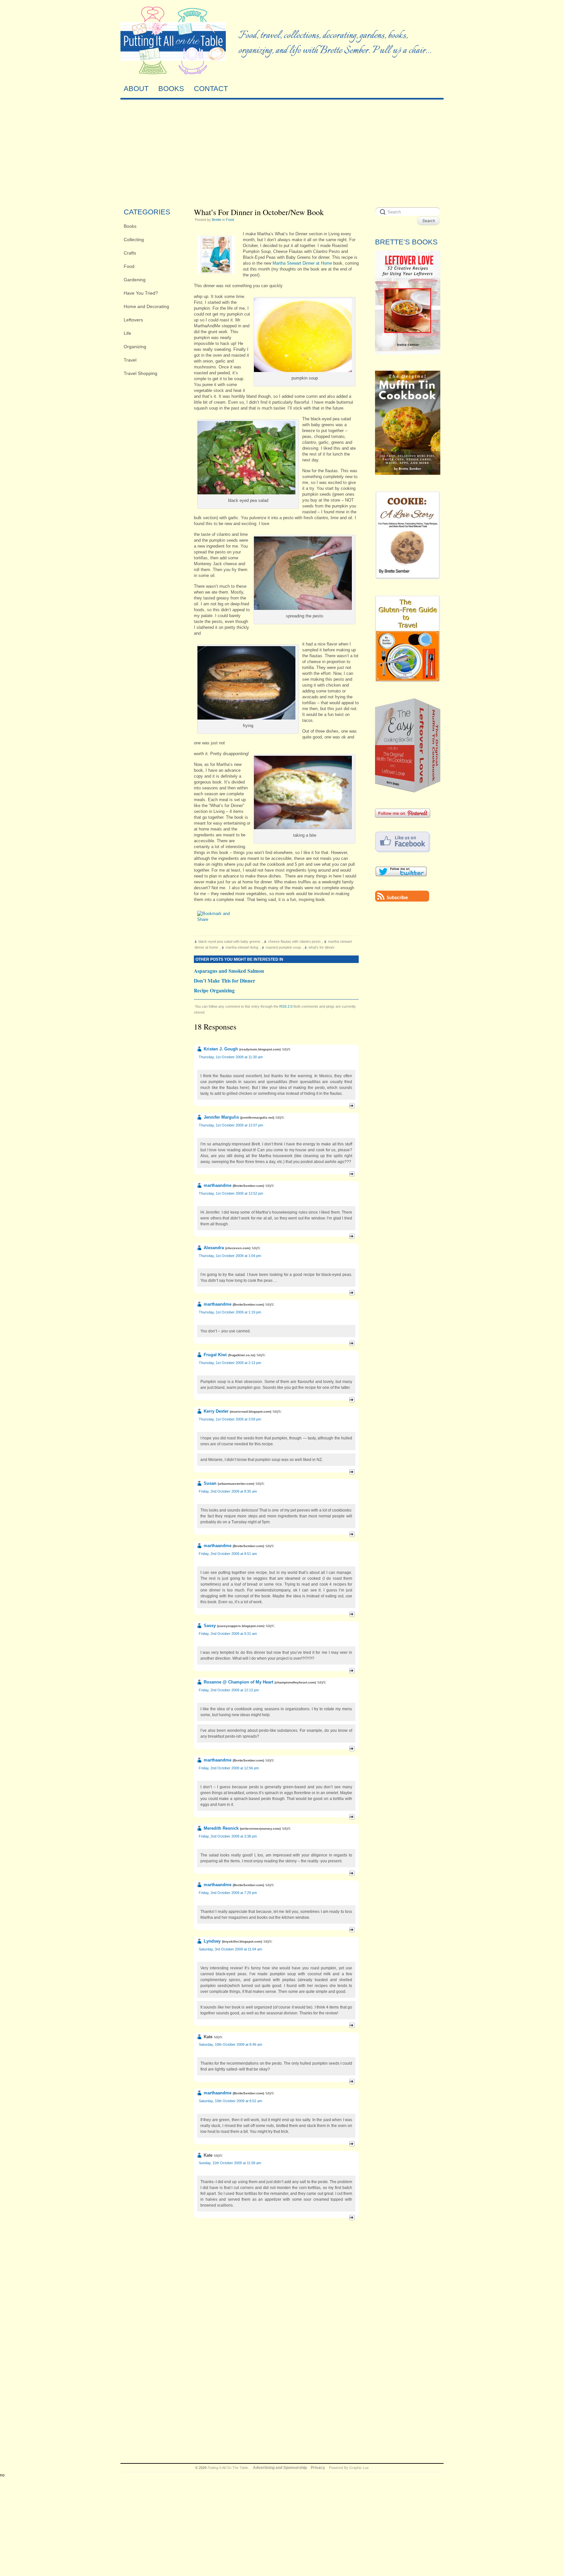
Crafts (130, 253)
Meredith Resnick (221, 1828)
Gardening (135, 280)
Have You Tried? (141, 293)
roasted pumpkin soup (283, 947)
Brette (217, 220)
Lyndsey (212, 1941)
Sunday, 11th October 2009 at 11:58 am (230, 2163)
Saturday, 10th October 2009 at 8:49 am (230, 2044)
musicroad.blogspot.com (251, 1412)
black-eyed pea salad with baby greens (229, 941)
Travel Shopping (141, 373)
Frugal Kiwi (215, 1355)
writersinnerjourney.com (260, 1829)
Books (130, 226)
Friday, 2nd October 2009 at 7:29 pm (228, 1893)
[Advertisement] (282, 152)
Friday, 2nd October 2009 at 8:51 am (228, 1554)
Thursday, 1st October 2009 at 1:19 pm (230, 1312)
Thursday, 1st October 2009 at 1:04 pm (230, 1256)
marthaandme (218, 1185)
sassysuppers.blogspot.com (241, 1626)
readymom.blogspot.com (260, 1049)
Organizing (135, 347)
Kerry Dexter (216, 1411)
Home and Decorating (146, 306)
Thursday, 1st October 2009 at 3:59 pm (230, 1419)
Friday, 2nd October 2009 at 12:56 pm (229, 1768)
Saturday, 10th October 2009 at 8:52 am (230, 2101)
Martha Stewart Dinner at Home (302, 263)
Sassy (210, 1626)
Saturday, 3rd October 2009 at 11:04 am (230, 1949)
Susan (210, 1483)
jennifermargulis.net (257, 1117)
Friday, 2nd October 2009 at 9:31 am (228, 1634)
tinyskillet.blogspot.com (242, 1941)
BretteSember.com (248, 1186)
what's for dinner (321, 947)
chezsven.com (238, 1248)
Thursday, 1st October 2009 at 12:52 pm (231, 1193)
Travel (130, 360)
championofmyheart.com (295, 1682)
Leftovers (133, 320)
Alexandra (214, 1248)
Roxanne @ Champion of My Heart (238, 1682)
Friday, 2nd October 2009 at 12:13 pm (229, 1690)
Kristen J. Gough (221, 1049)
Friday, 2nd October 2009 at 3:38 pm (228, 1836)
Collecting (134, 240)
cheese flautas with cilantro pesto (294, 941)
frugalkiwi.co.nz (242, 1355)
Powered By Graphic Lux (349, 2468)
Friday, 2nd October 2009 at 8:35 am (228, 1491)
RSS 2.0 (286, 1006)
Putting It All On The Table (228, 2468)
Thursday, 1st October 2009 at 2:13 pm (230, 1363)
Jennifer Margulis (221, 1117)
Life (127, 333)
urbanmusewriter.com (236, 1484)
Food (129, 266)
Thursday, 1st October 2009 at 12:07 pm (231, 1125)
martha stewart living (242, 947)
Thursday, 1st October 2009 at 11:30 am (231, 1057)
